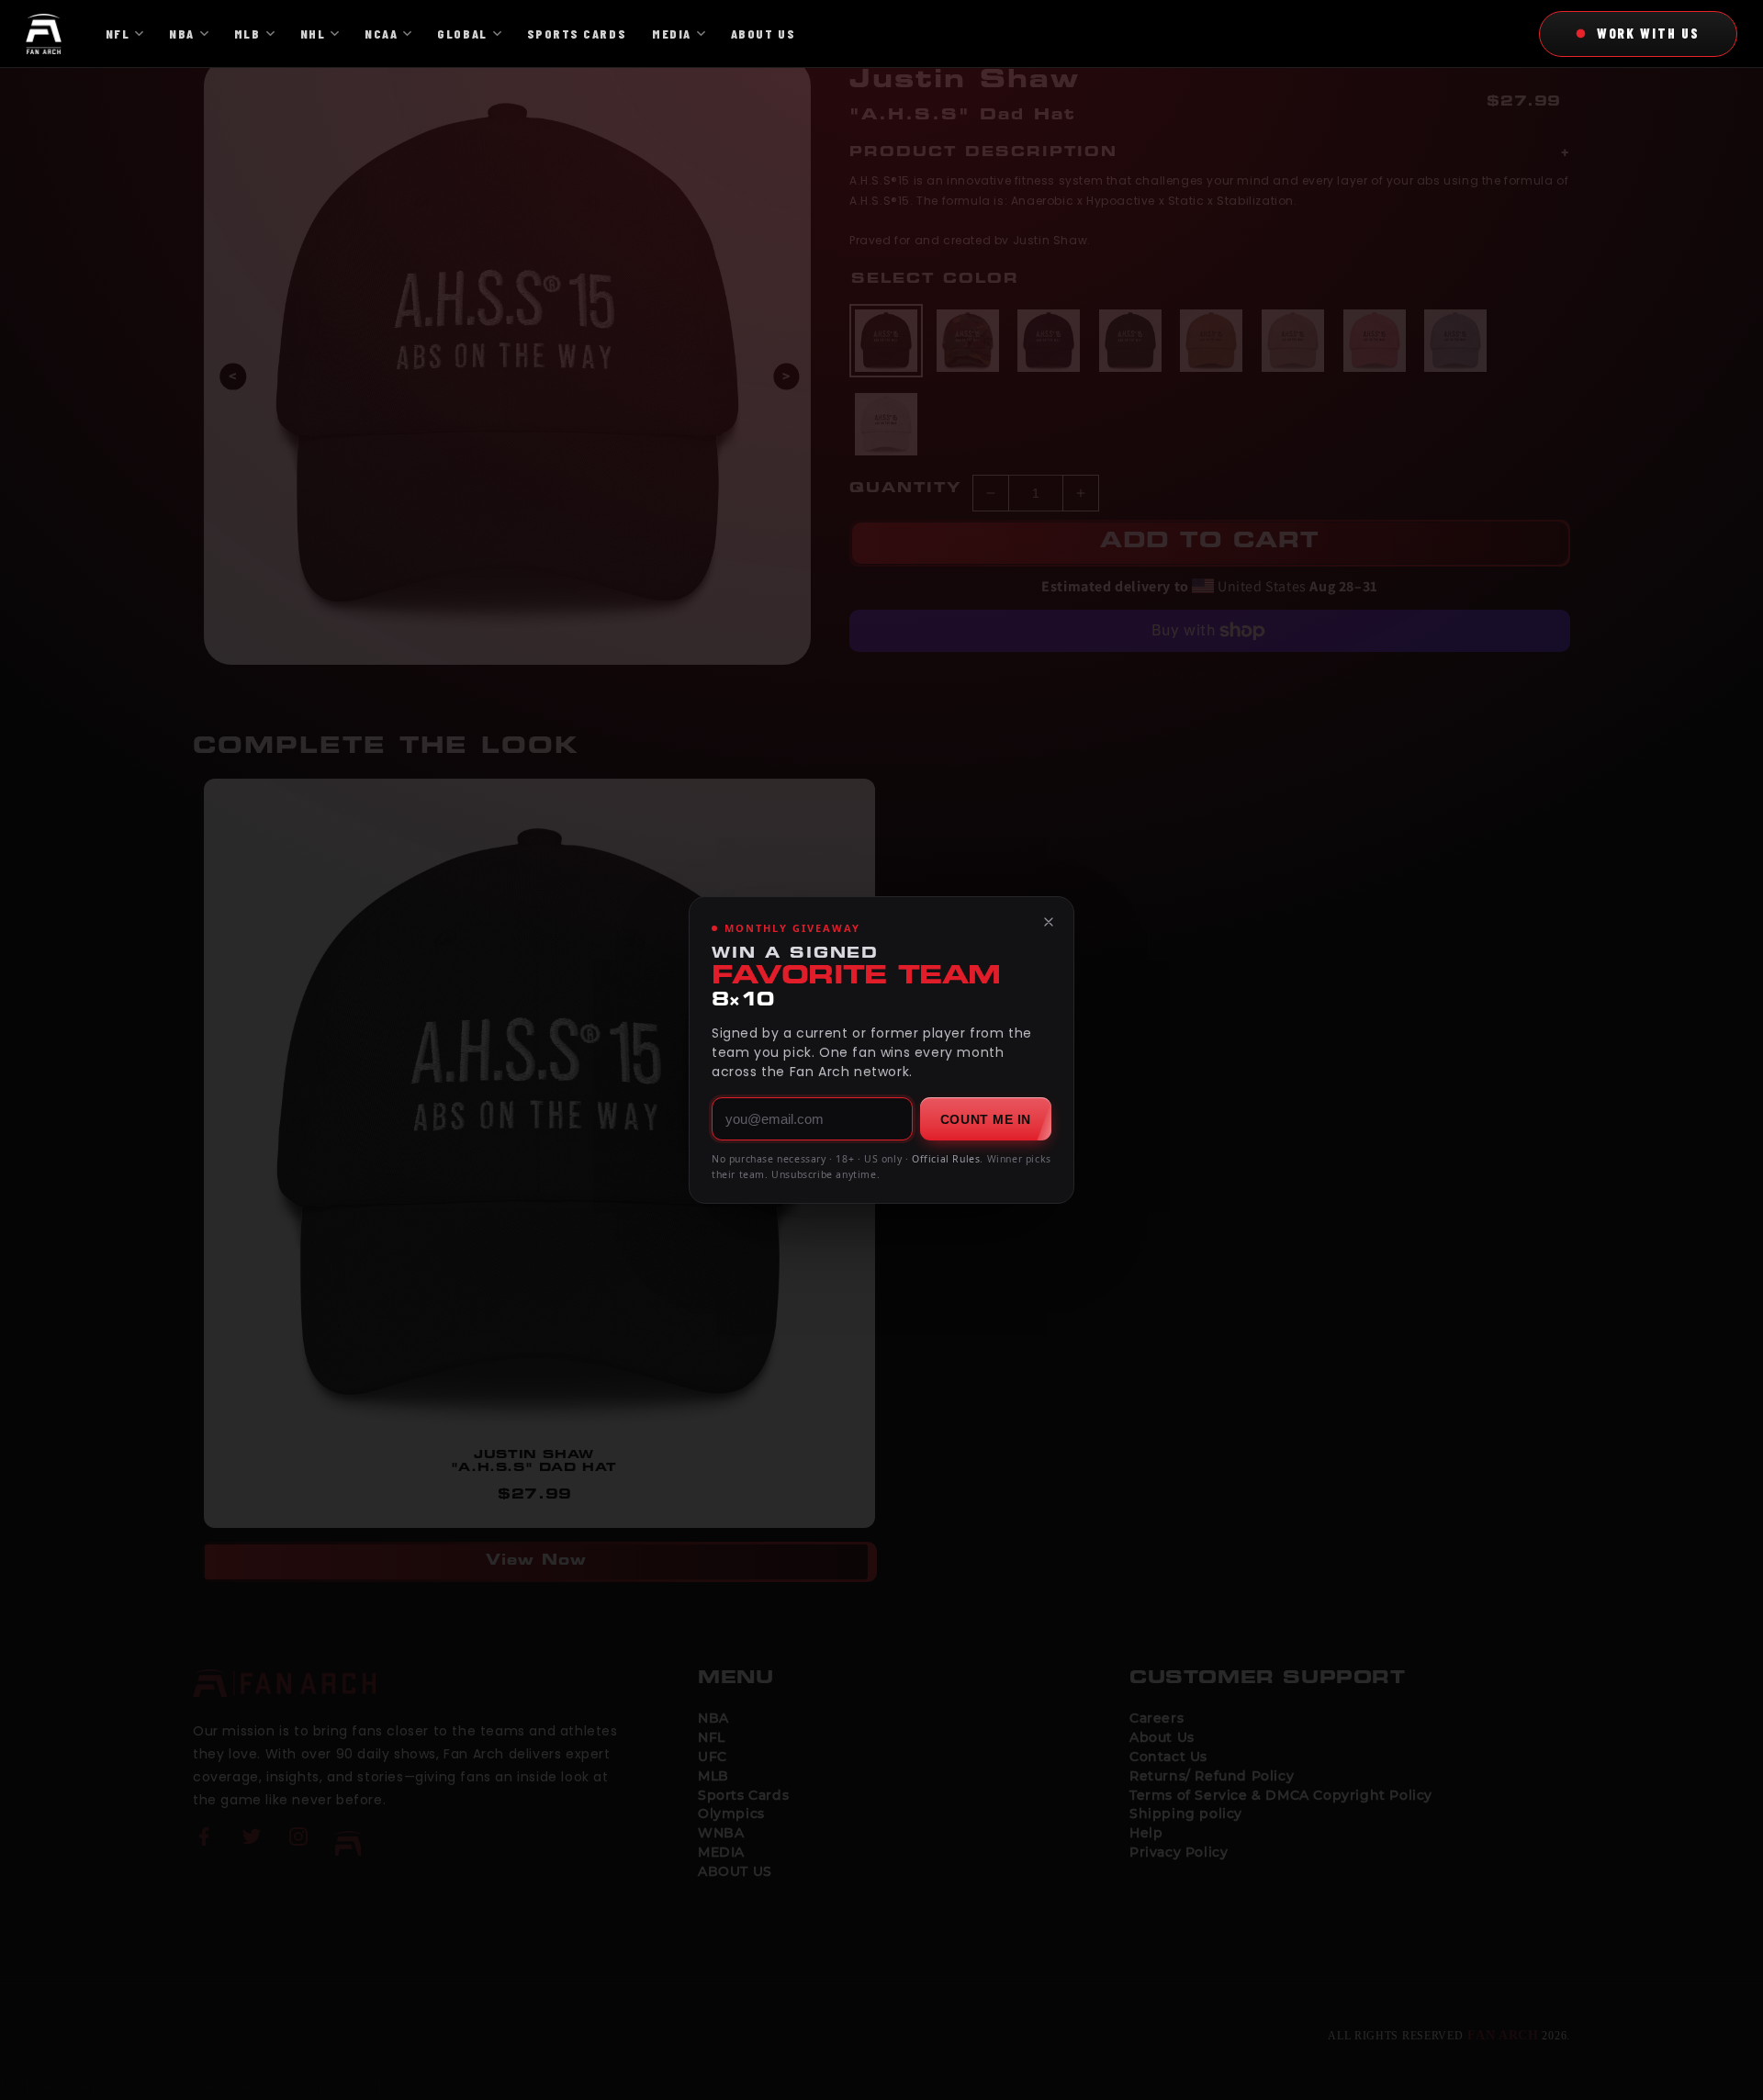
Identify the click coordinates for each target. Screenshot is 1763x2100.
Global (462, 34)
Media (672, 34)
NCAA (381, 34)
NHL (313, 34)
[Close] (1049, 922)
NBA (182, 34)
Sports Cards (577, 34)
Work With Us (1648, 33)
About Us (763, 34)
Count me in (986, 1119)
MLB (247, 34)
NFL (118, 34)
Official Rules (946, 1159)
